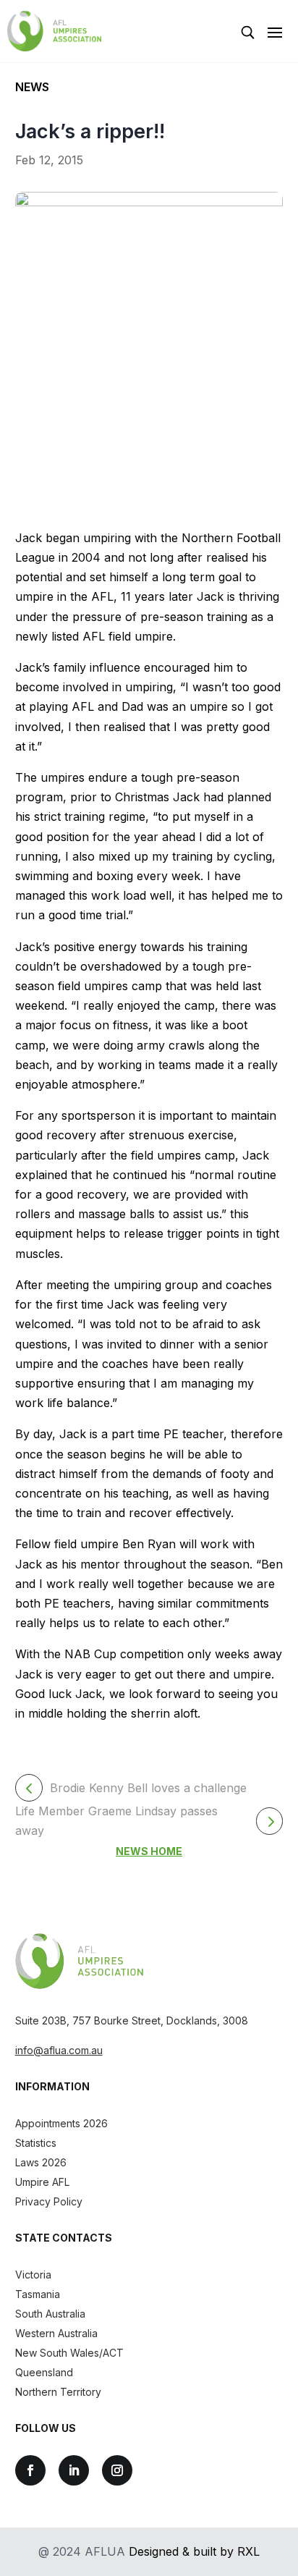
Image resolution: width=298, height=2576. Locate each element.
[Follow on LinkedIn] (74, 2470)
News (32, 87)
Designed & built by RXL (194, 2551)
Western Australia (56, 2333)
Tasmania (38, 2294)
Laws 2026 (41, 2162)
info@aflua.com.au (59, 2050)
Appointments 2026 (61, 2123)
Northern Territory (58, 2392)
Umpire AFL (42, 2182)
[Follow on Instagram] (117, 2470)
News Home (149, 1851)
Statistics (36, 2143)
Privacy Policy (49, 2201)
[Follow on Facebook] (30, 2470)
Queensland (44, 2372)
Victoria (33, 2275)
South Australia (50, 2314)
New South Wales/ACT (69, 2353)
